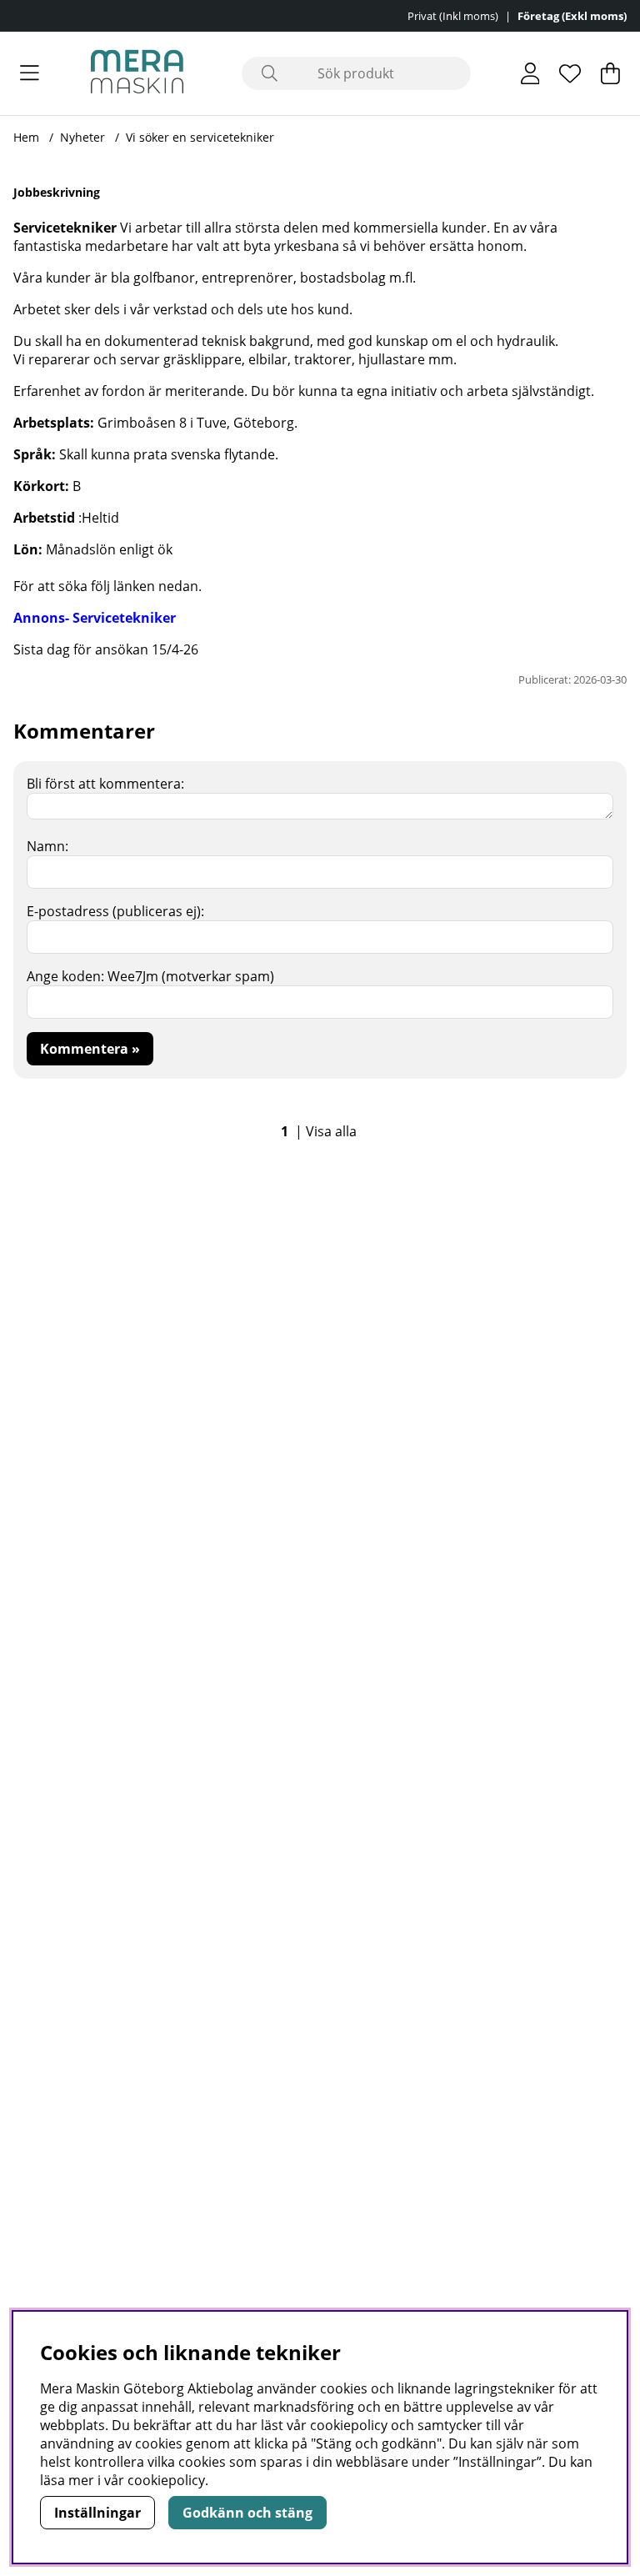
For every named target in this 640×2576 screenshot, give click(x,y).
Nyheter (82, 137)
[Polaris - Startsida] (137, 73)
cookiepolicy (166, 2480)
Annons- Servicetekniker (95, 618)
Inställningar (97, 2513)
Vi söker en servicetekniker (200, 137)
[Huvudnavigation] (30, 73)
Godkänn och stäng (247, 2513)
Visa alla (331, 1131)
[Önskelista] (570, 73)
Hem (26, 137)
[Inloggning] (530, 73)
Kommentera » (90, 1049)
